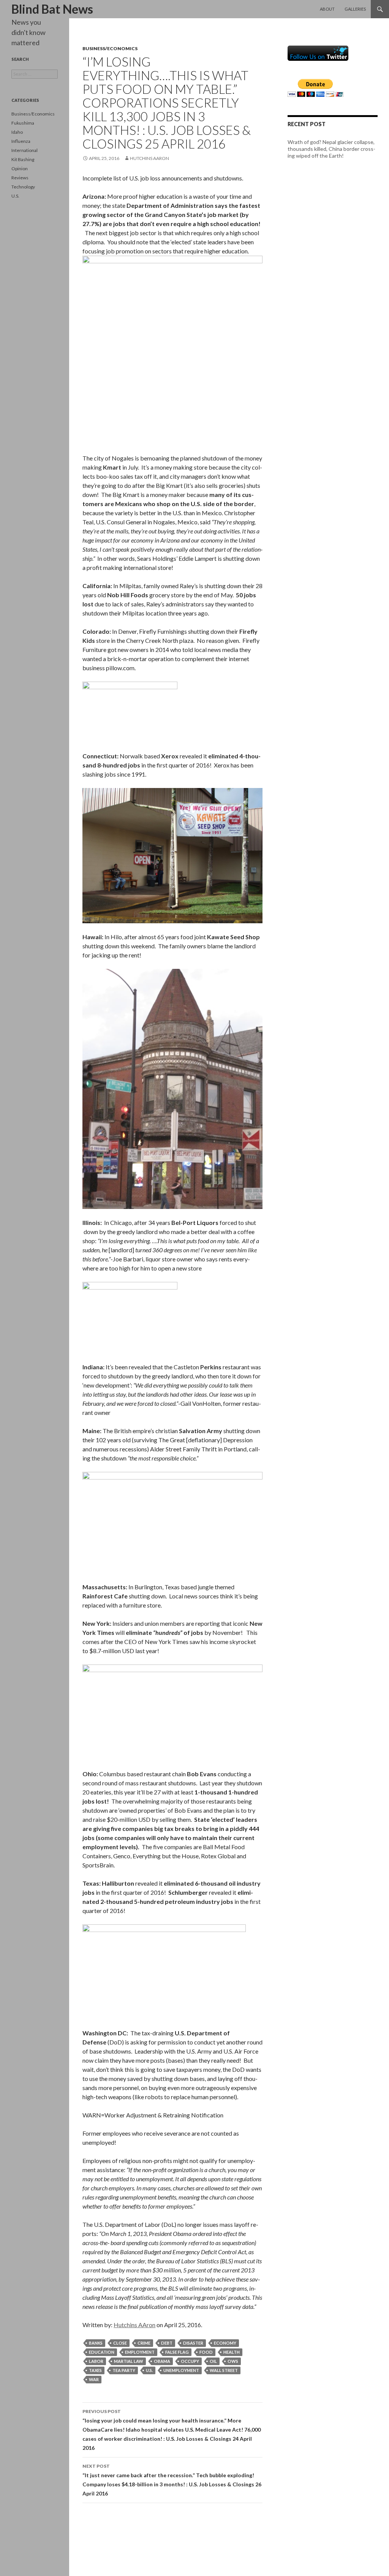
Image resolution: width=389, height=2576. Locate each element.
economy (225, 2343)
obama (162, 2361)
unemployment (181, 2370)
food (206, 2352)
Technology (23, 187)
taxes (95, 2370)
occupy (190, 2361)
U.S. (15, 196)
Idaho (17, 132)
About (327, 9)
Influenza (21, 141)
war (94, 2379)
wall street (224, 2370)
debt (167, 2343)
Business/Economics (110, 48)
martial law (129, 2361)
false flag (177, 2352)
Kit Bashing (23, 159)
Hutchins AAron (149, 158)
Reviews (20, 178)
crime (144, 2343)
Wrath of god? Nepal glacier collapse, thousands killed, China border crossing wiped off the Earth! (331, 149)
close (120, 2343)
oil (213, 2361)
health (232, 2352)
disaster (193, 2343)
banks (96, 2343)
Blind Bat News (52, 9)
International (25, 150)
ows (233, 2361)
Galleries (355, 9)
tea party (124, 2370)
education (102, 2352)
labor (96, 2361)
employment (140, 2352)
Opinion (20, 169)
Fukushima (23, 123)
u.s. (149, 2370)
